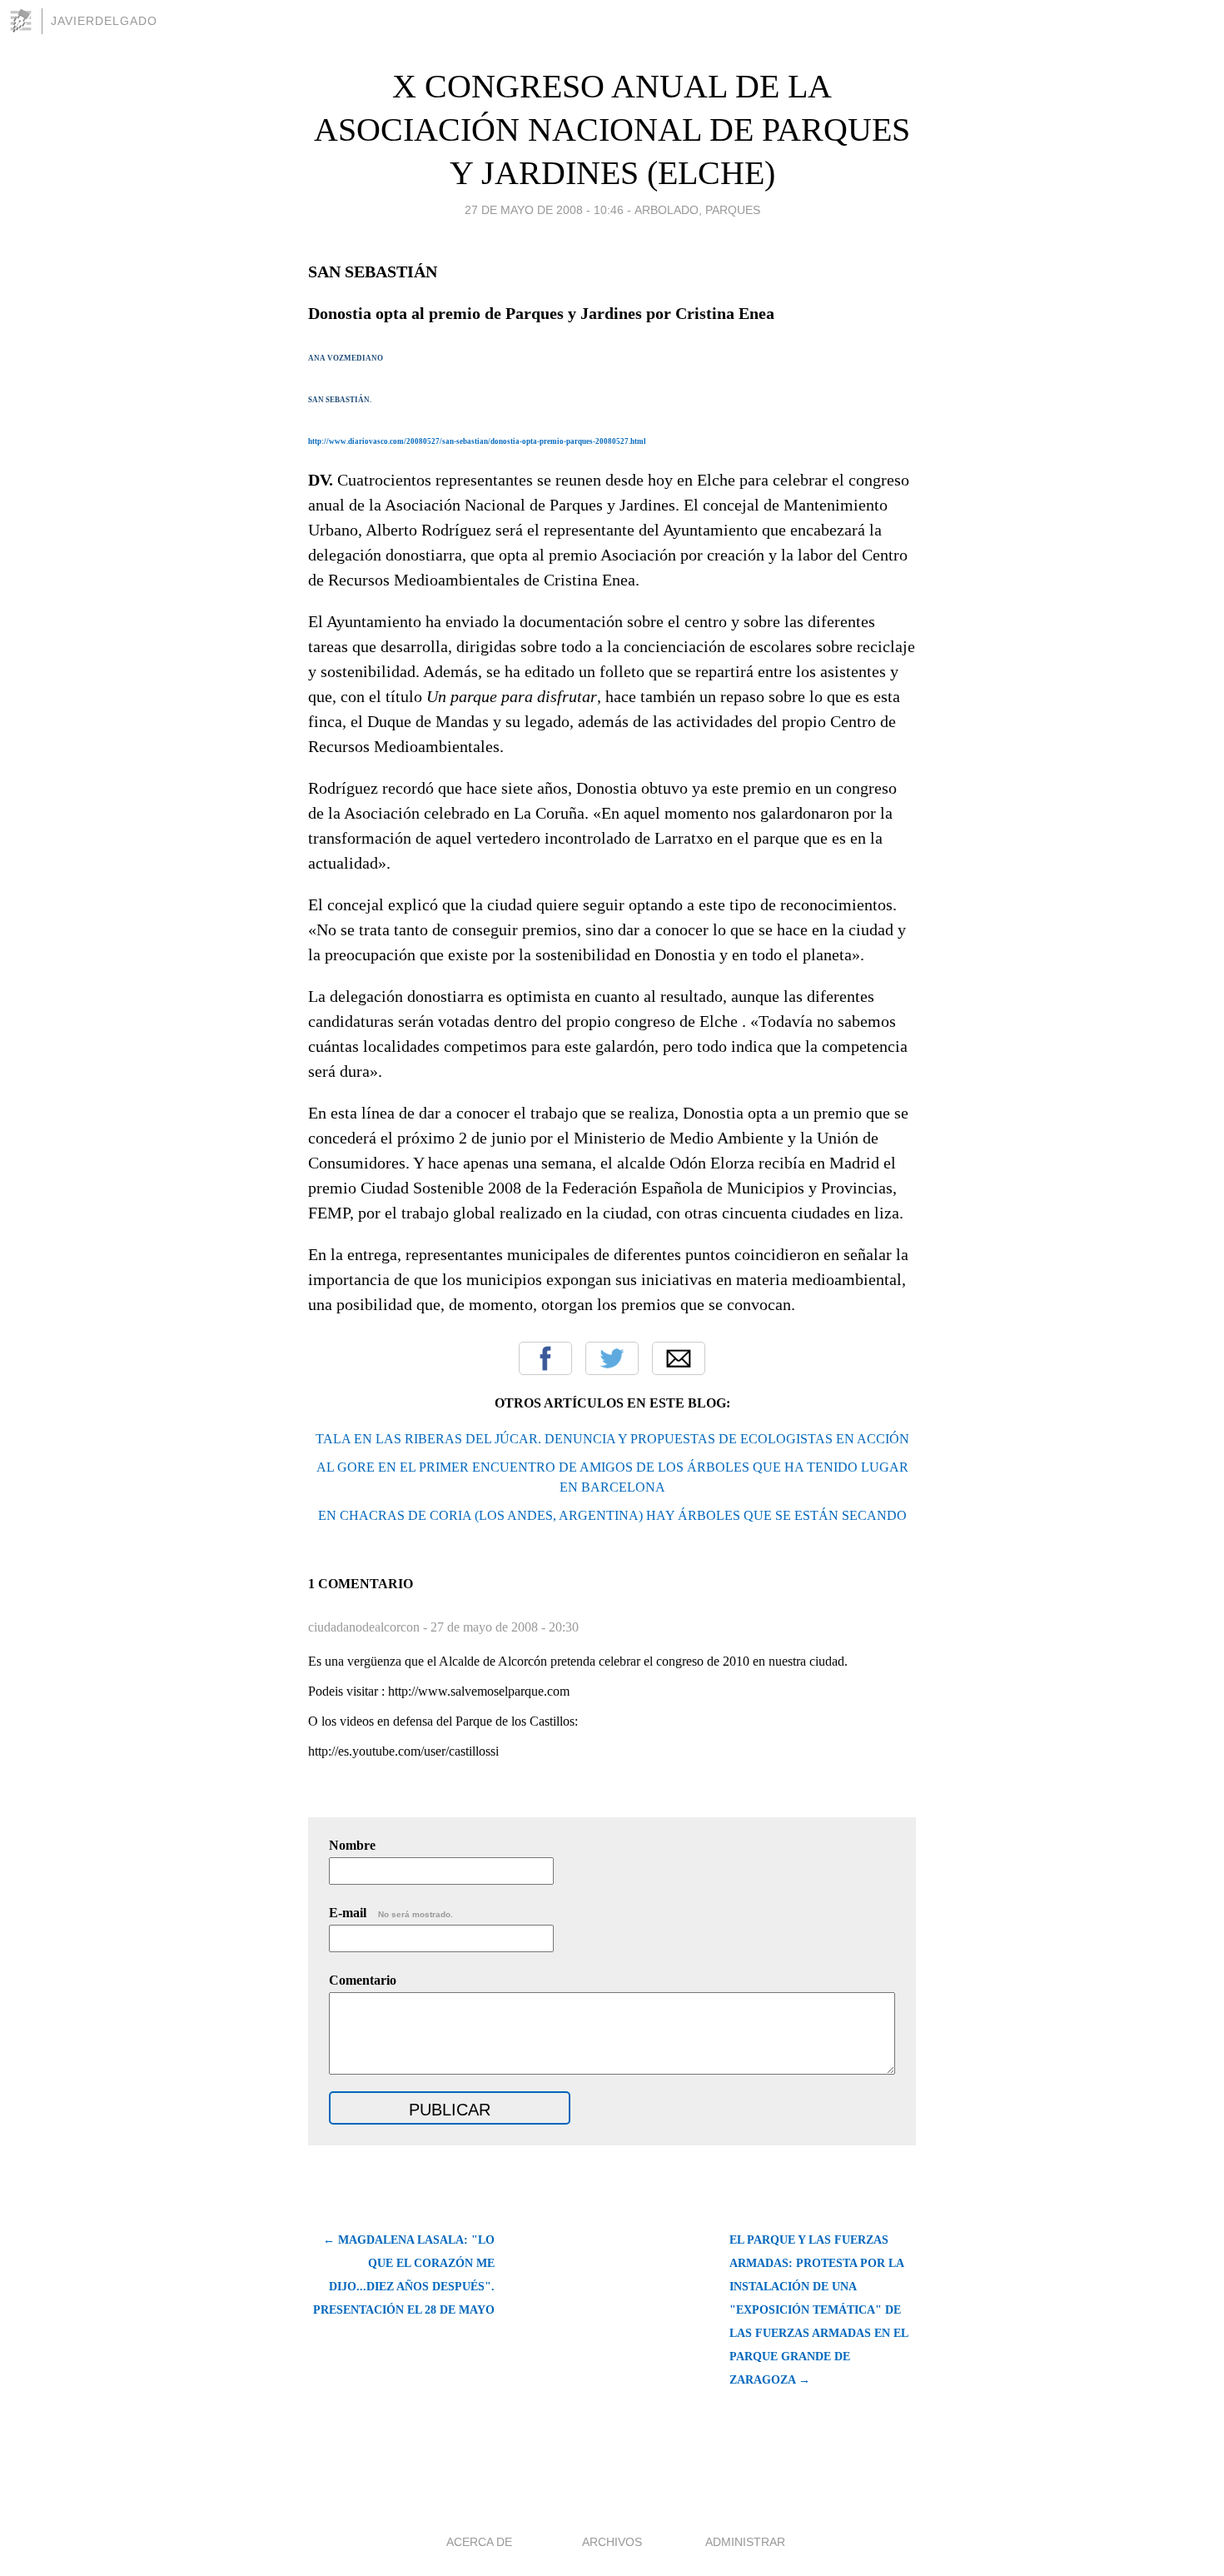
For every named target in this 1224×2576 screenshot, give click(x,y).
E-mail (391, 1913)
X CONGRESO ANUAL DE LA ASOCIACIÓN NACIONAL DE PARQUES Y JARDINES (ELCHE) (612, 130)
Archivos (612, 2542)
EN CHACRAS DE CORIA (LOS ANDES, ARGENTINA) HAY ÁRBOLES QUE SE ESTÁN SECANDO (612, 1515)
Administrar (745, 2542)
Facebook (545, 1358)
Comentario (363, 1980)
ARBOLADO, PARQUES (697, 210)
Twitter (612, 1358)
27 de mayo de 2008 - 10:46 (544, 210)
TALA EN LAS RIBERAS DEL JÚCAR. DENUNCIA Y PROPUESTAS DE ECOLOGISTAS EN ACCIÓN (612, 1439)
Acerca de (479, 2542)
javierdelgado (104, 21)
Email (679, 1358)
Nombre (352, 1845)
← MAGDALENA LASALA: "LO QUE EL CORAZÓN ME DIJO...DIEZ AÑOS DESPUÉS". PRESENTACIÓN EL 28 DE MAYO (404, 2275)
